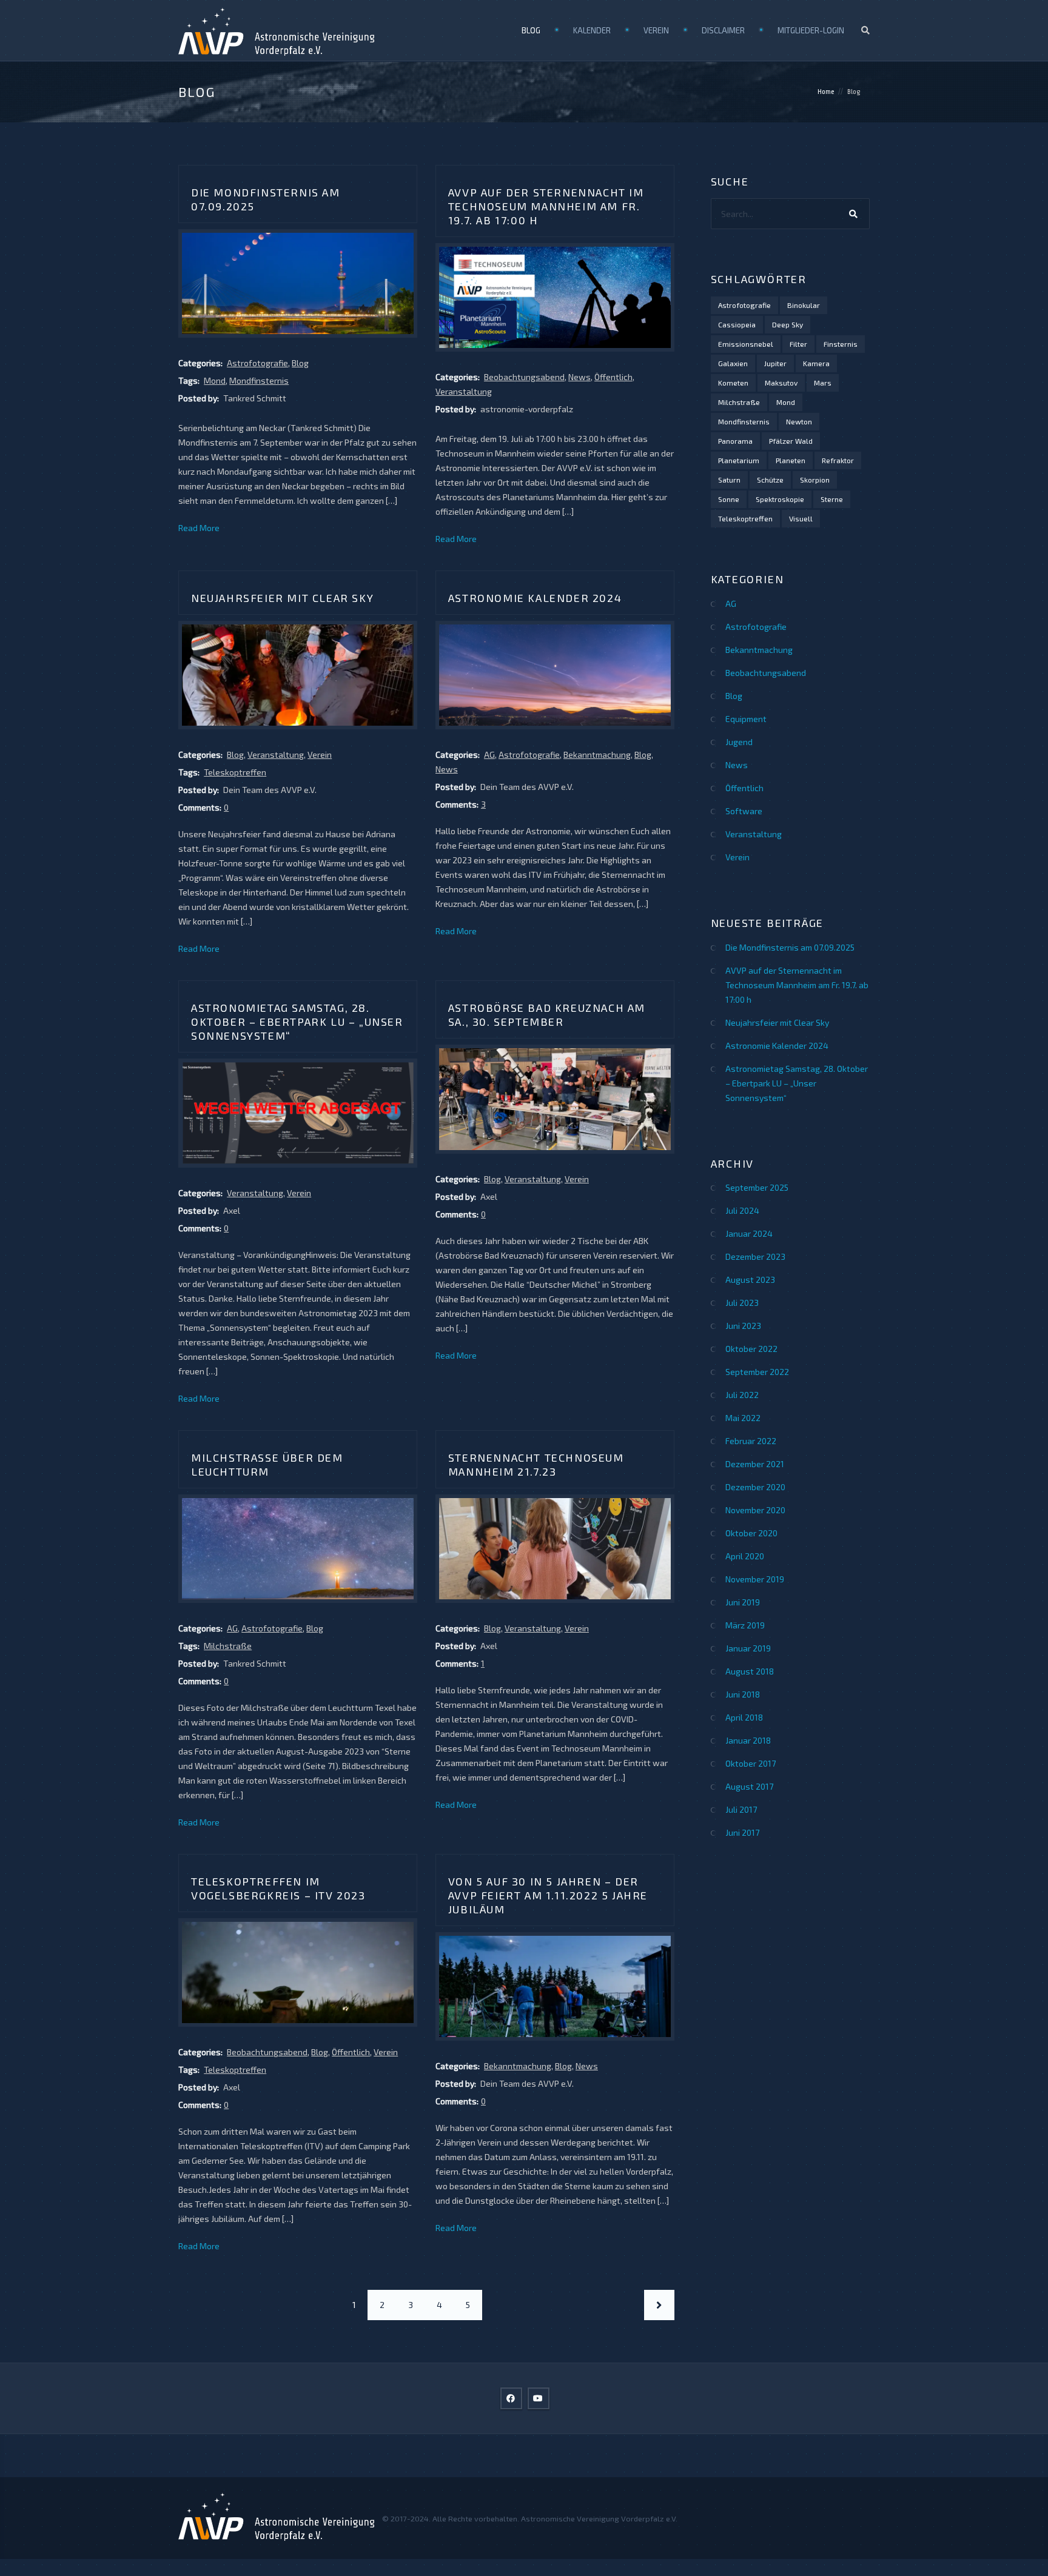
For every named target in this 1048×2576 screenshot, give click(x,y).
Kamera (816, 363)
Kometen (733, 383)
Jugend (739, 742)
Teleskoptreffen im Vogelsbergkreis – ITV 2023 (278, 1888)
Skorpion (815, 480)
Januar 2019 (748, 1648)
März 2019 (745, 1625)
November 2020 (755, 1510)
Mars (823, 383)
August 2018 (750, 1671)
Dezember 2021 (755, 1464)
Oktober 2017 (751, 1763)
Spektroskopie (780, 499)
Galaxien (733, 363)
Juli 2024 (742, 1210)
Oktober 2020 (751, 1533)
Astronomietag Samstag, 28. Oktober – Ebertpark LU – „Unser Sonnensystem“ (297, 1022)
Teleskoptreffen (235, 772)
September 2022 (757, 1372)
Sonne (729, 499)
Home (826, 92)
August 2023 (750, 1280)
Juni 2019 (743, 1602)
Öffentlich (613, 377)
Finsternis (841, 344)
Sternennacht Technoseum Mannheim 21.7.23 (536, 1464)
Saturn (729, 480)
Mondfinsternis (259, 380)
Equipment (746, 719)
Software (744, 811)
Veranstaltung (464, 391)
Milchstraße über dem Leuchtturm (267, 1464)
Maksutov (781, 383)
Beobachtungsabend (524, 377)
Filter (798, 344)
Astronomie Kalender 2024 (535, 598)
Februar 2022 (751, 1441)
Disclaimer (723, 30)
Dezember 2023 (755, 1256)
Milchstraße (228, 1646)
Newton (799, 421)
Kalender (592, 30)
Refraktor (838, 460)
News (579, 377)
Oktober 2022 (751, 1349)
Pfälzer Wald (791, 441)
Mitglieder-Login (811, 30)
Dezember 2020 (755, 1487)
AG (489, 754)
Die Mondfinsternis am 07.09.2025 (790, 947)
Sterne (832, 499)
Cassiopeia (737, 324)
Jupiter (775, 363)
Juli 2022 (742, 1395)
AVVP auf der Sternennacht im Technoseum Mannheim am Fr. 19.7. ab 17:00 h (546, 206)
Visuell (801, 518)
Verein (656, 30)
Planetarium (739, 460)
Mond (215, 380)
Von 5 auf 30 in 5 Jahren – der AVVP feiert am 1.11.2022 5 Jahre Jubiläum (548, 1895)
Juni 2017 (742, 1832)
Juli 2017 (741, 1809)
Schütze (770, 480)
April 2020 (745, 1556)
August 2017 (749, 1786)
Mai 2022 (743, 1418)
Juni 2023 (743, 1326)
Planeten (791, 460)
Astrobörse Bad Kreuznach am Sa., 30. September (547, 1015)
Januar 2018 (748, 1740)
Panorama (735, 441)
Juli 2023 (742, 1303)
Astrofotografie (257, 363)
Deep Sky (788, 324)
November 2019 (755, 1579)
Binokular (804, 305)
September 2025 (757, 1187)
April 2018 (744, 1717)
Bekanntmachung (597, 754)
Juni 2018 (743, 1694)
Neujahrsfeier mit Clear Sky (282, 598)
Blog (531, 30)
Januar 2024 (749, 1233)
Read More (199, 528)
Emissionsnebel (746, 344)
